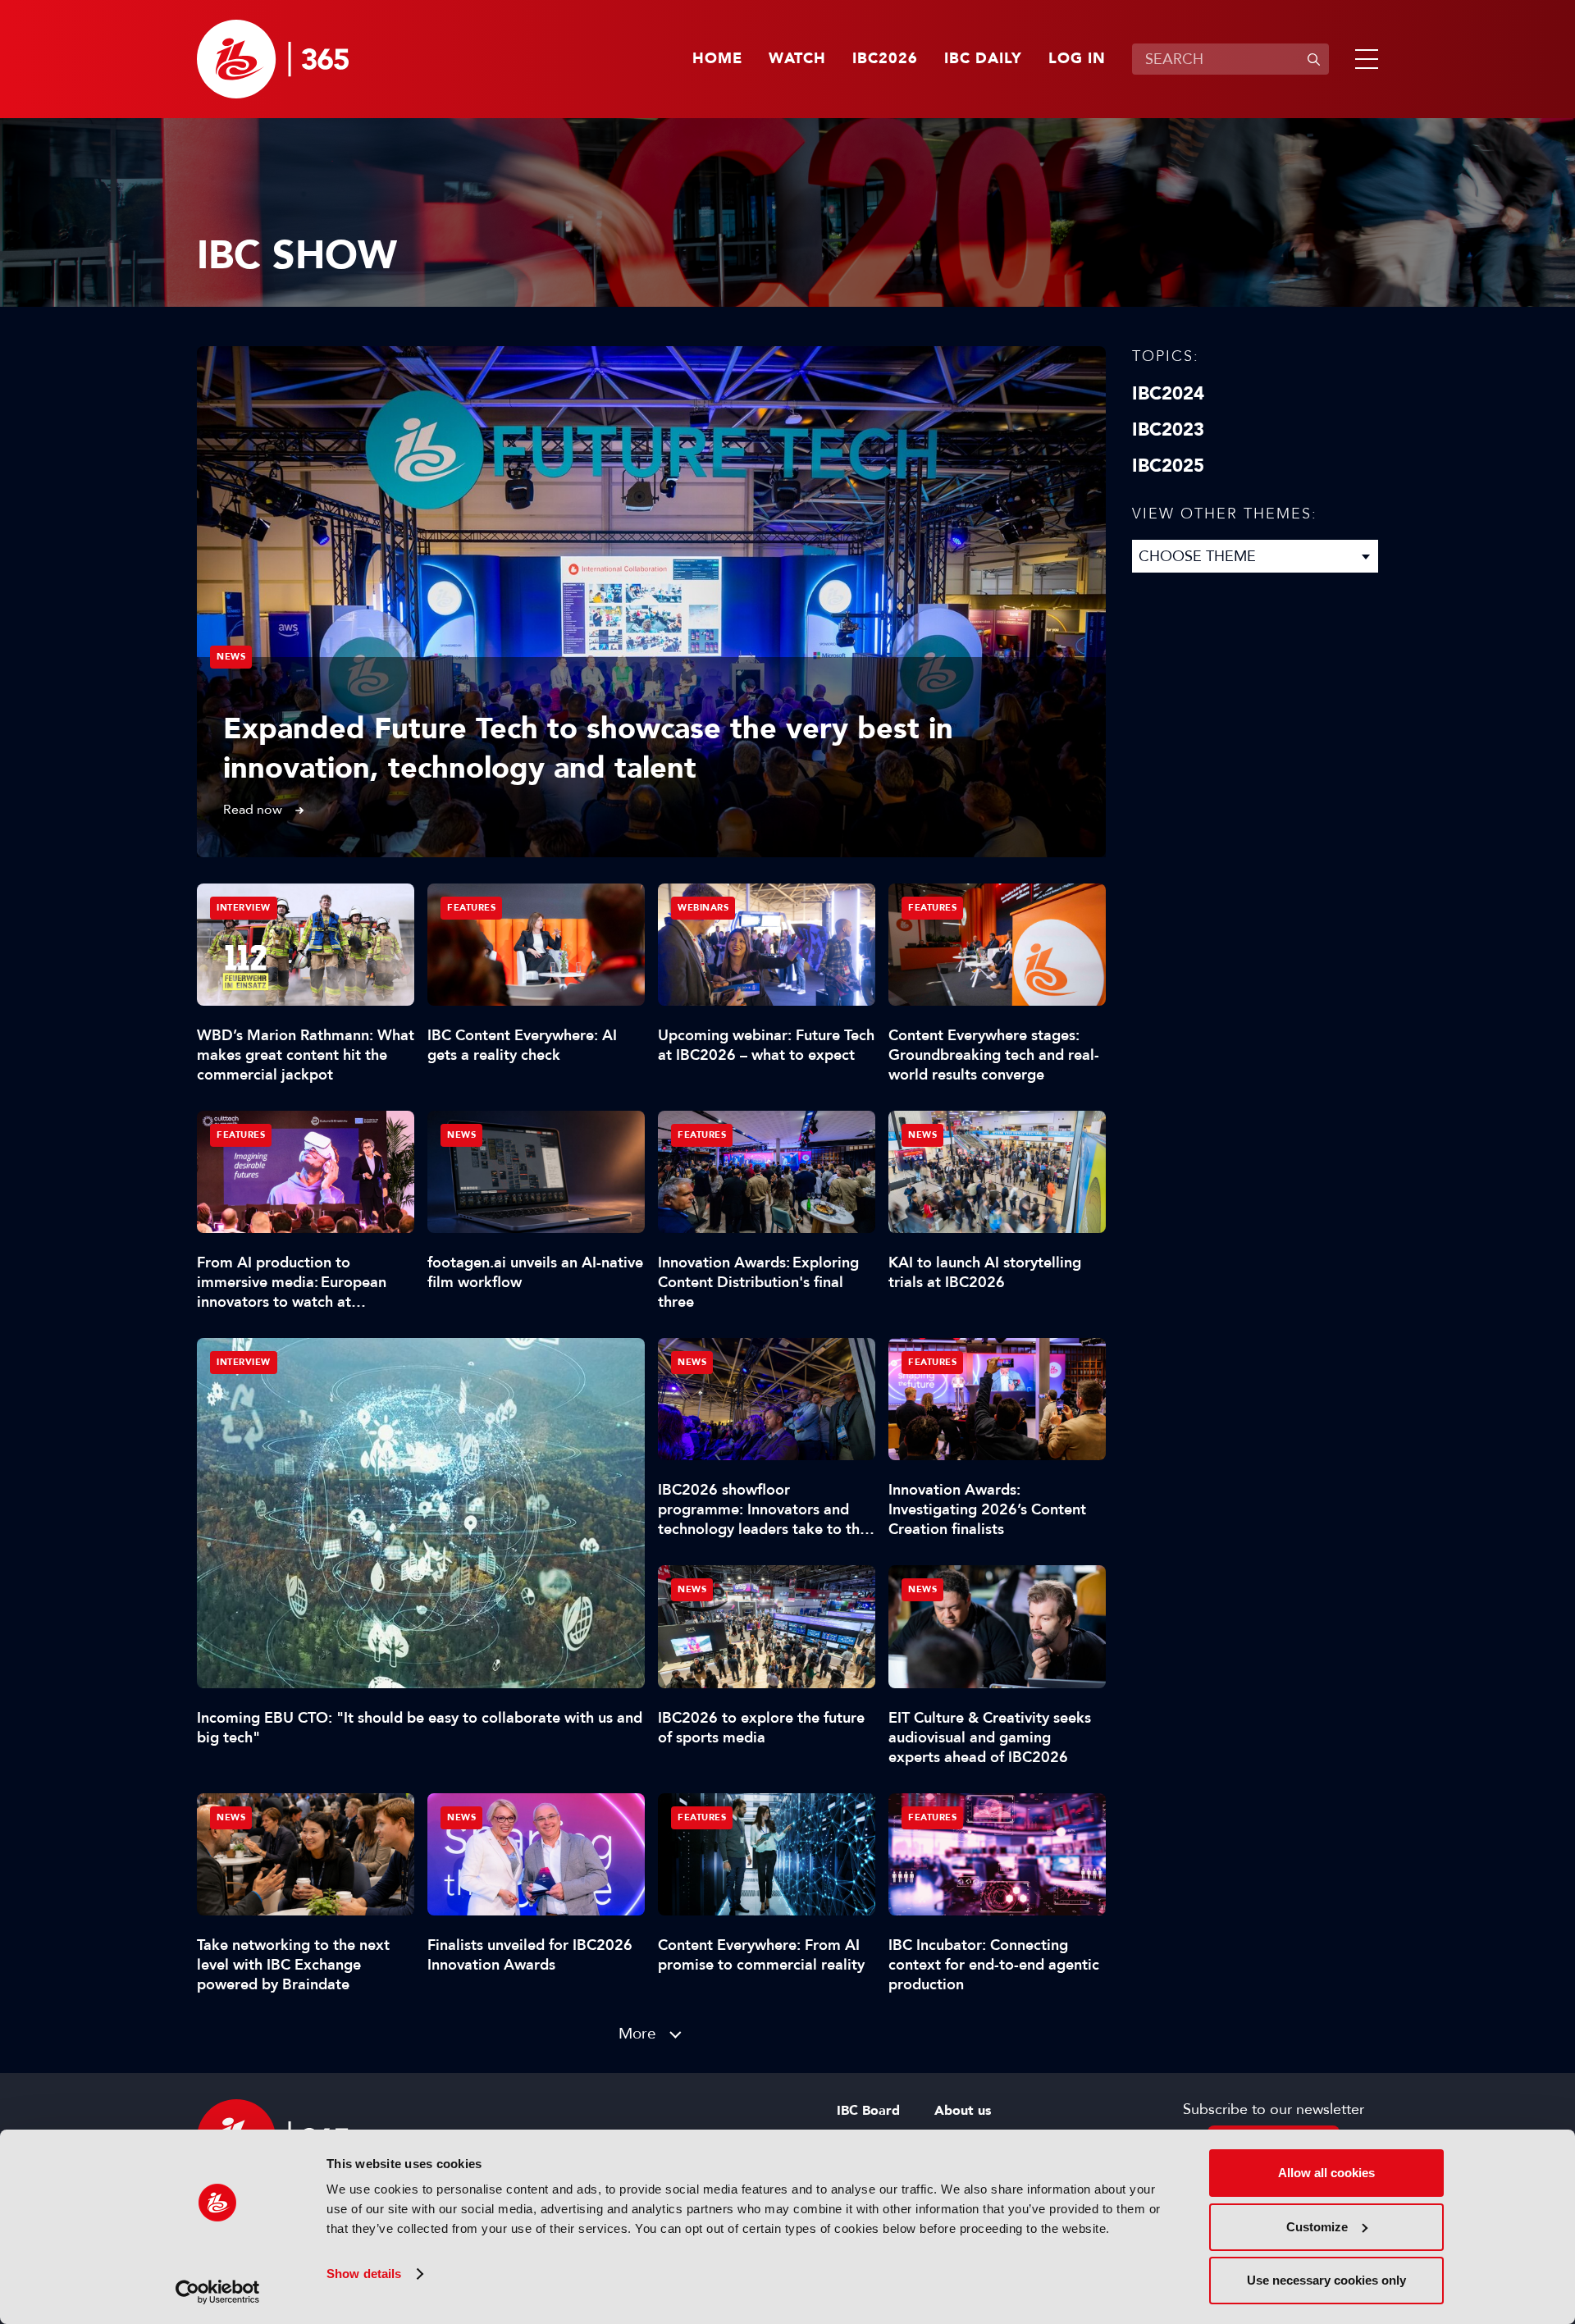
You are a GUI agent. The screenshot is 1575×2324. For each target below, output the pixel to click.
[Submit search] (1313, 59)
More (637, 2033)
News (231, 657)
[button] (1363, 59)
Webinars (703, 908)
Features (471, 908)
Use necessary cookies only (1326, 2280)
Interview (244, 1362)
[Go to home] (273, 59)
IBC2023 (1168, 430)
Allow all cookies (1326, 2173)
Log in (1077, 59)
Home (717, 59)
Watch (797, 59)
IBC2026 (885, 59)
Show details (364, 2274)
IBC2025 (1168, 466)
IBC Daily (983, 59)
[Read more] (651, 602)
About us (963, 2111)
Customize (1317, 2227)
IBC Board (868, 2111)
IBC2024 (1168, 394)
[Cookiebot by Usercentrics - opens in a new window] (218, 2292)
